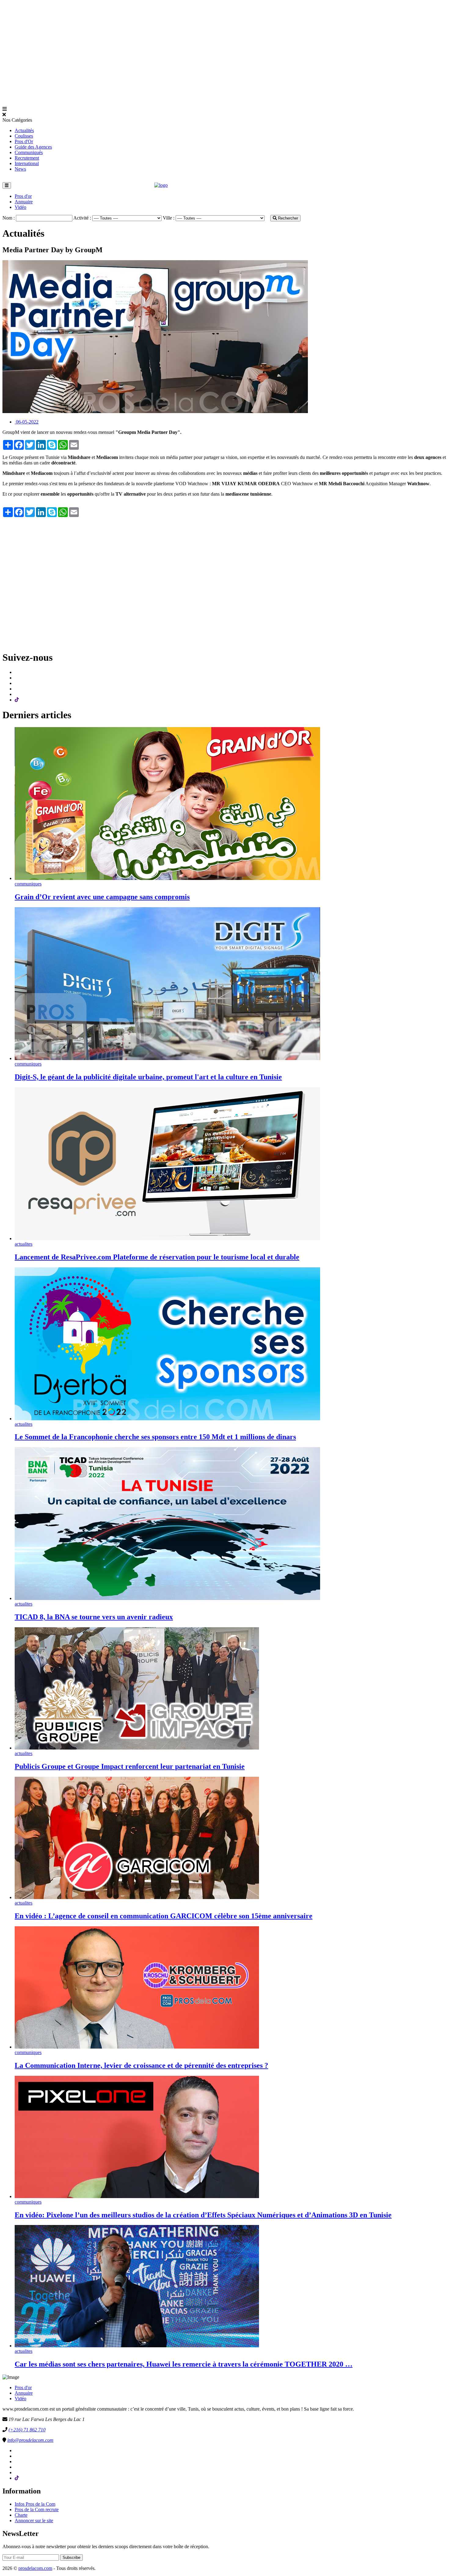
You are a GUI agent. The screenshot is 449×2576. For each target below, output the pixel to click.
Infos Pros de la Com (35, 2504)
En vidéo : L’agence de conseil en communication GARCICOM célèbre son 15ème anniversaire (164, 1916)
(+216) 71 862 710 (27, 2430)
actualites (24, 1244)
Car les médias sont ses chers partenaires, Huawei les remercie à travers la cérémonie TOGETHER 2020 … (184, 2364)
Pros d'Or (24, 141)
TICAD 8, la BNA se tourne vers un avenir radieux (94, 1617)
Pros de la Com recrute (37, 2509)
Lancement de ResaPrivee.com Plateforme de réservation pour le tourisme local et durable (157, 1257)
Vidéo (20, 207)
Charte (21, 2515)
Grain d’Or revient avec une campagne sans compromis (102, 897)
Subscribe (71, 2558)
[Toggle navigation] (7, 185)
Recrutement (27, 158)
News (20, 169)
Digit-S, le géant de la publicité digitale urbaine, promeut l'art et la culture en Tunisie (148, 1077)
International (27, 163)
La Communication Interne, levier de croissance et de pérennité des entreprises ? (141, 2065)
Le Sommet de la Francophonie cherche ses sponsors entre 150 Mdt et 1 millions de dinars (155, 1437)
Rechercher (287, 218)
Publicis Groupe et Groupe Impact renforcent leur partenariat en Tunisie (130, 1766)
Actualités (24, 130)
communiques (28, 884)
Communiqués (29, 152)
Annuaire (24, 202)
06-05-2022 (27, 422)
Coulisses (24, 136)
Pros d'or (23, 196)
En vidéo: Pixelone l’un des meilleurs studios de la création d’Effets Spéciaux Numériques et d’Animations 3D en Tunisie (203, 2215)
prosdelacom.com (35, 2568)
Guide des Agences (33, 147)
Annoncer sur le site (34, 2521)
